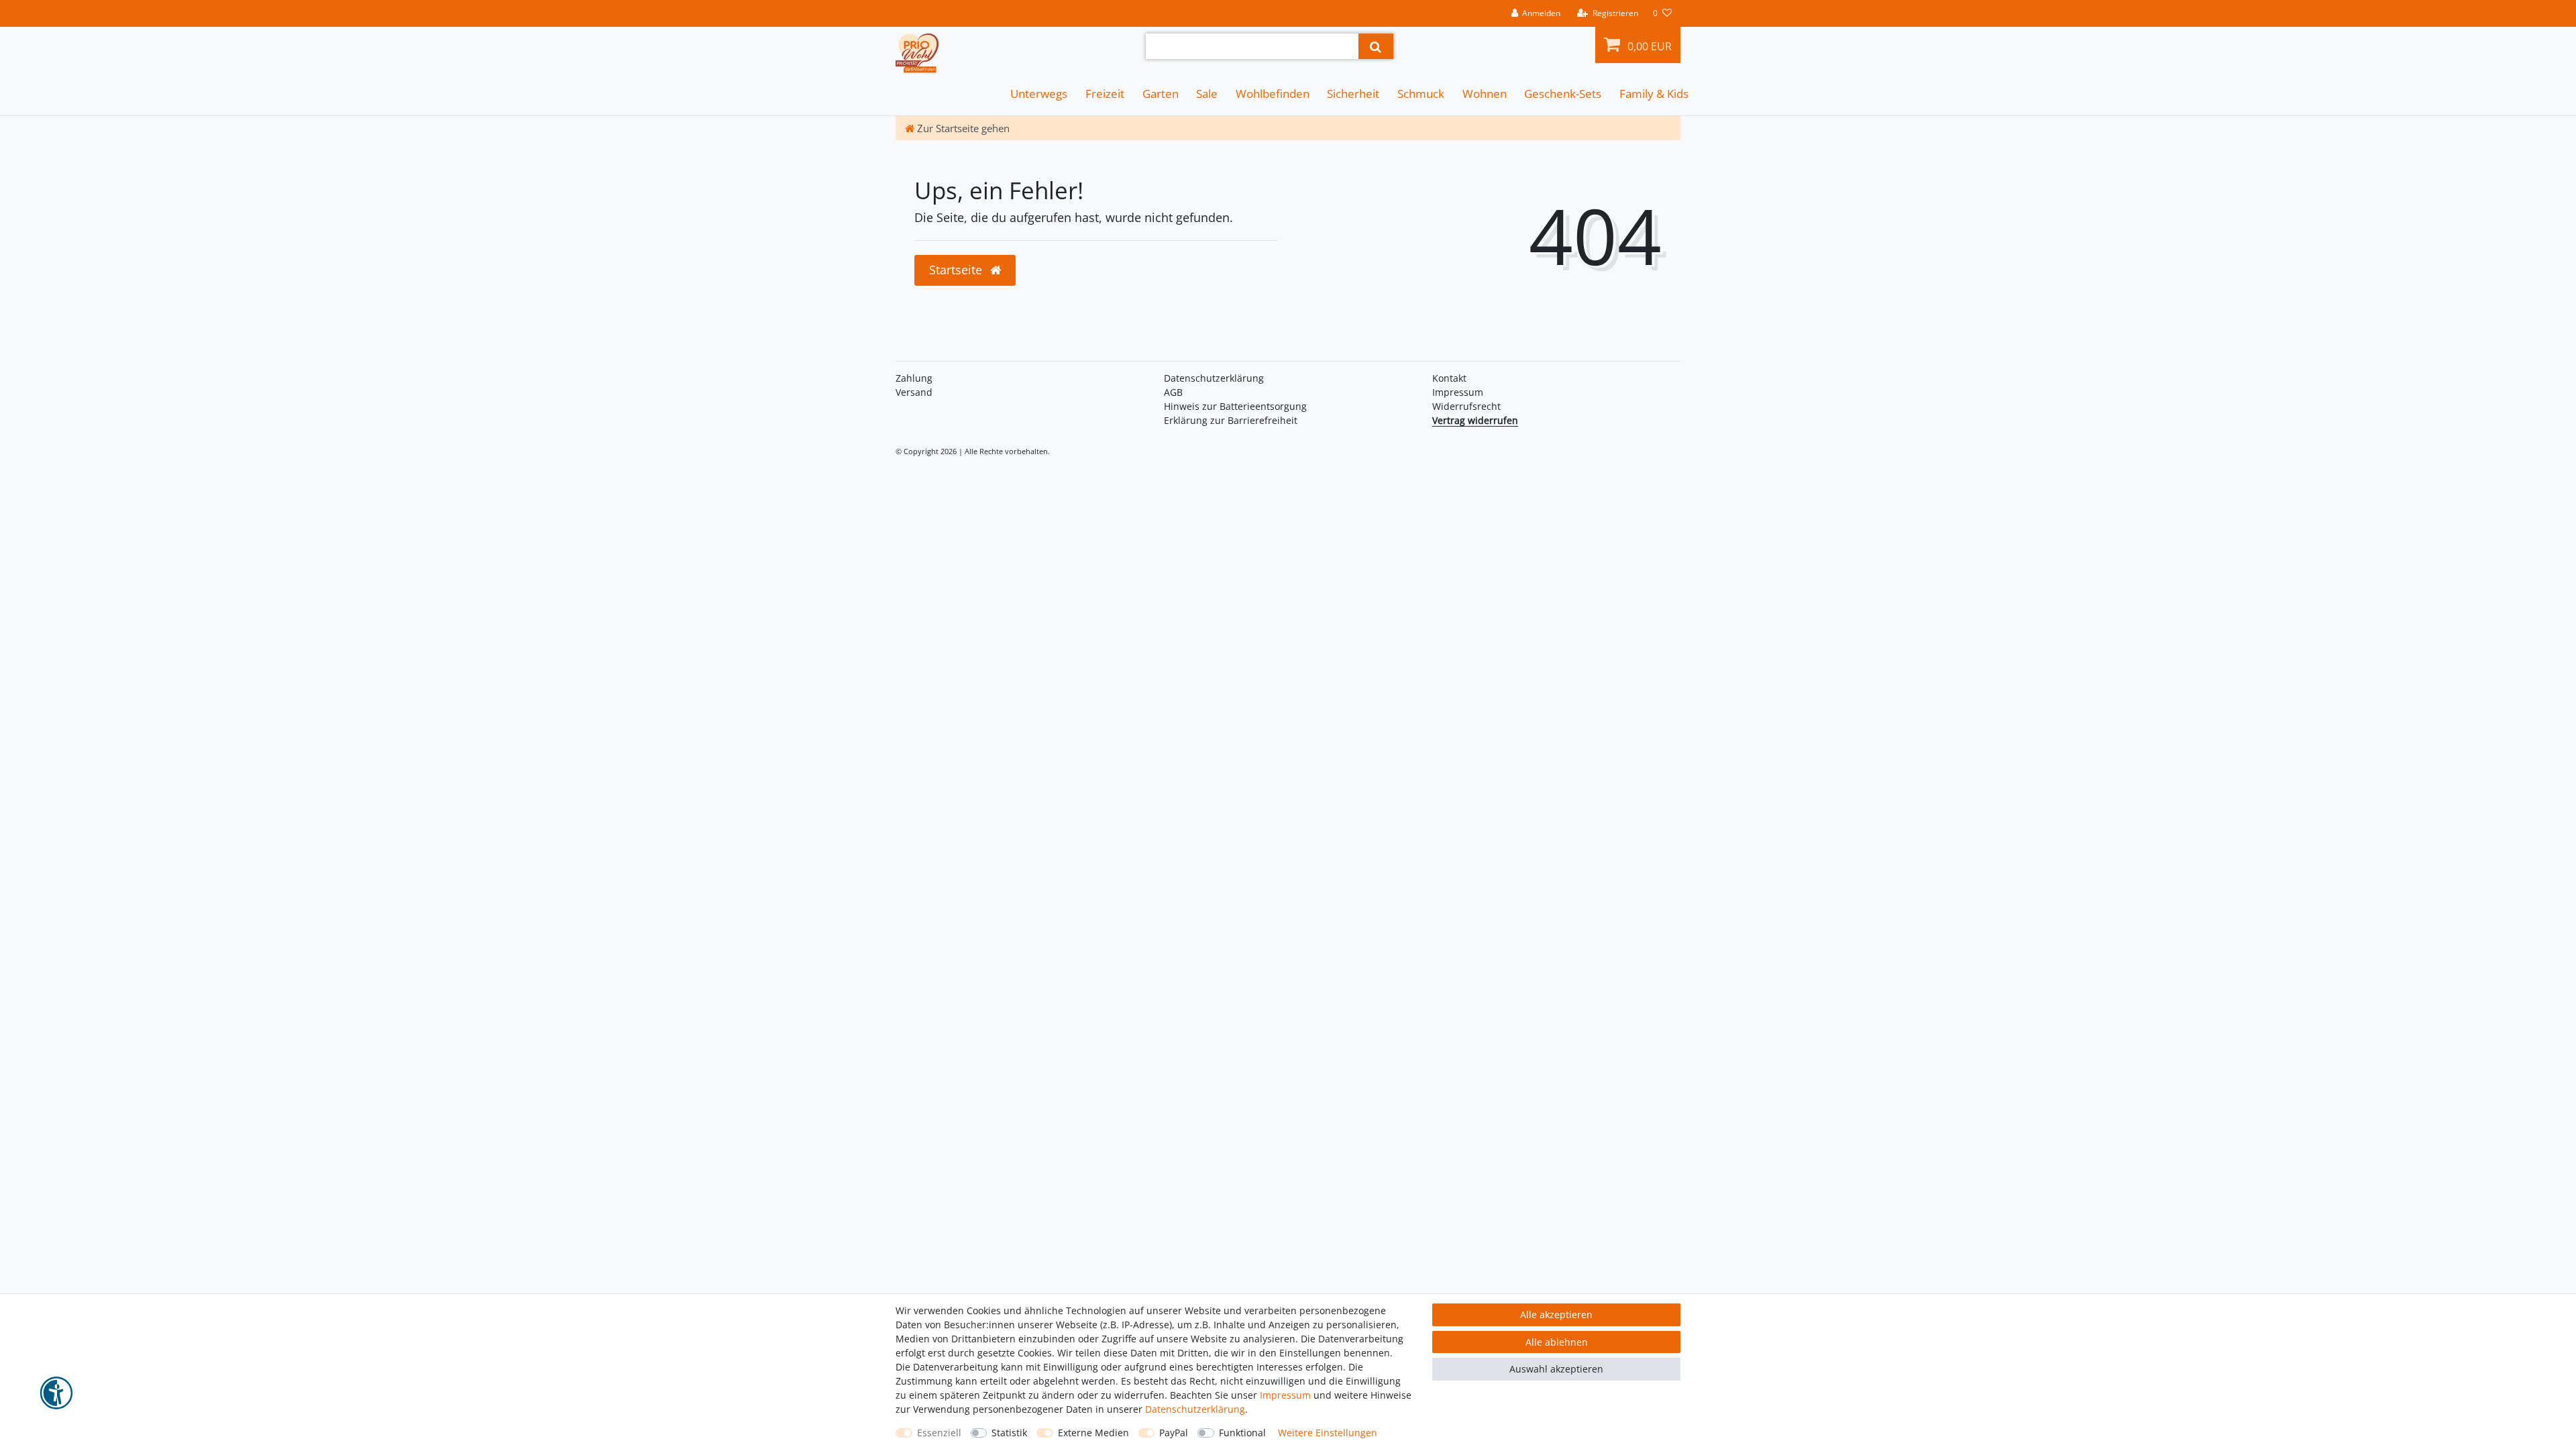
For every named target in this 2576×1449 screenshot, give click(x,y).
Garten (1161, 94)
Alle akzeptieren (1556, 1314)
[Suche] (1376, 46)
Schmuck (1421, 94)
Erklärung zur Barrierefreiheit (1231, 420)
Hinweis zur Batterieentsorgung (1235, 406)
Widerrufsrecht (1466, 406)
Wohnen (1485, 94)
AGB (1173, 392)
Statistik (1009, 1433)
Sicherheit (1353, 94)
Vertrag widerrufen (1475, 420)
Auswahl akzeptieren (1556, 1369)
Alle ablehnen (1557, 1342)
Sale (1207, 94)
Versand (914, 392)
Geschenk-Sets (1563, 94)
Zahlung (914, 378)
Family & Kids (1654, 94)
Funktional (1242, 1433)
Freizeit (1105, 94)
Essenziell (939, 1433)
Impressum (1458, 392)
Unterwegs (1039, 94)
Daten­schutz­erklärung (1214, 378)
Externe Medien (1093, 1433)
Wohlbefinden (1273, 94)
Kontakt (1449, 378)
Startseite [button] (957, 270)
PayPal (1174, 1433)
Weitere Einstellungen (1328, 1433)
